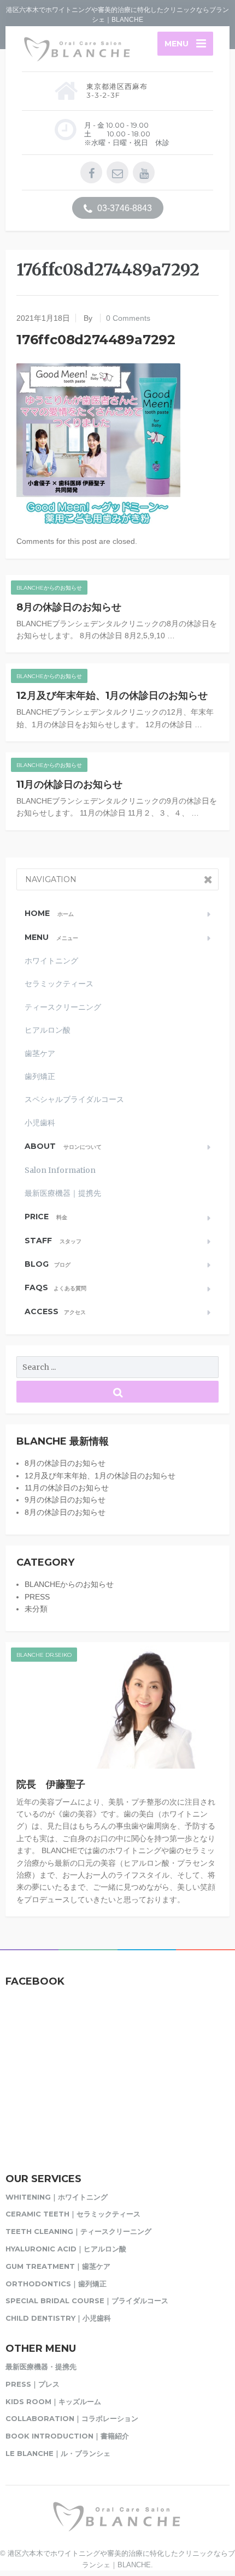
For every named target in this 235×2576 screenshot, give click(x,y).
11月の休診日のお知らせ (69, 784)
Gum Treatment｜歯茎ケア (58, 2266)
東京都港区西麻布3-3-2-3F (117, 91)
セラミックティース (59, 984)
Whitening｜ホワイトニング (57, 2197)
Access (55, 1311)
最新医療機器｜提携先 (63, 1193)
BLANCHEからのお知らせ (49, 588)
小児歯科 (40, 1123)
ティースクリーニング (63, 1007)
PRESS (37, 1597)
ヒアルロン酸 (48, 1030)
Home (49, 913)
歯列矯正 (40, 1076)
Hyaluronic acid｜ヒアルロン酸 (66, 2249)
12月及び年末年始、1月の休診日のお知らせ (112, 696)
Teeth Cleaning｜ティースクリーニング (78, 2231)
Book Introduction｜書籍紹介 (67, 2436)
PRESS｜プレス (33, 2384)
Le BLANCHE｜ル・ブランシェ (58, 2453)
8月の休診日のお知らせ (69, 607)
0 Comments (128, 318)
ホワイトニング (51, 961)
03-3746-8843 (124, 208)
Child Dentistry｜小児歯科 (58, 2318)
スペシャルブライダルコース (74, 1099)
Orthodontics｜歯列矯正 (56, 2284)
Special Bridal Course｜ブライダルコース (87, 2301)
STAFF (53, 1241)
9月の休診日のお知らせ (65, 1500)
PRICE (46, 1217)
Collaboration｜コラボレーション (72, 2418)
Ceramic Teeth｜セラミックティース (73, 2214)
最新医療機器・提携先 (41, 2367)
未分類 (36, 1609)
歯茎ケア (40, 1053)
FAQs (55, 1287)
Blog (48, 1264)
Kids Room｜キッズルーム (53, 2401)
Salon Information (60, 1170)
